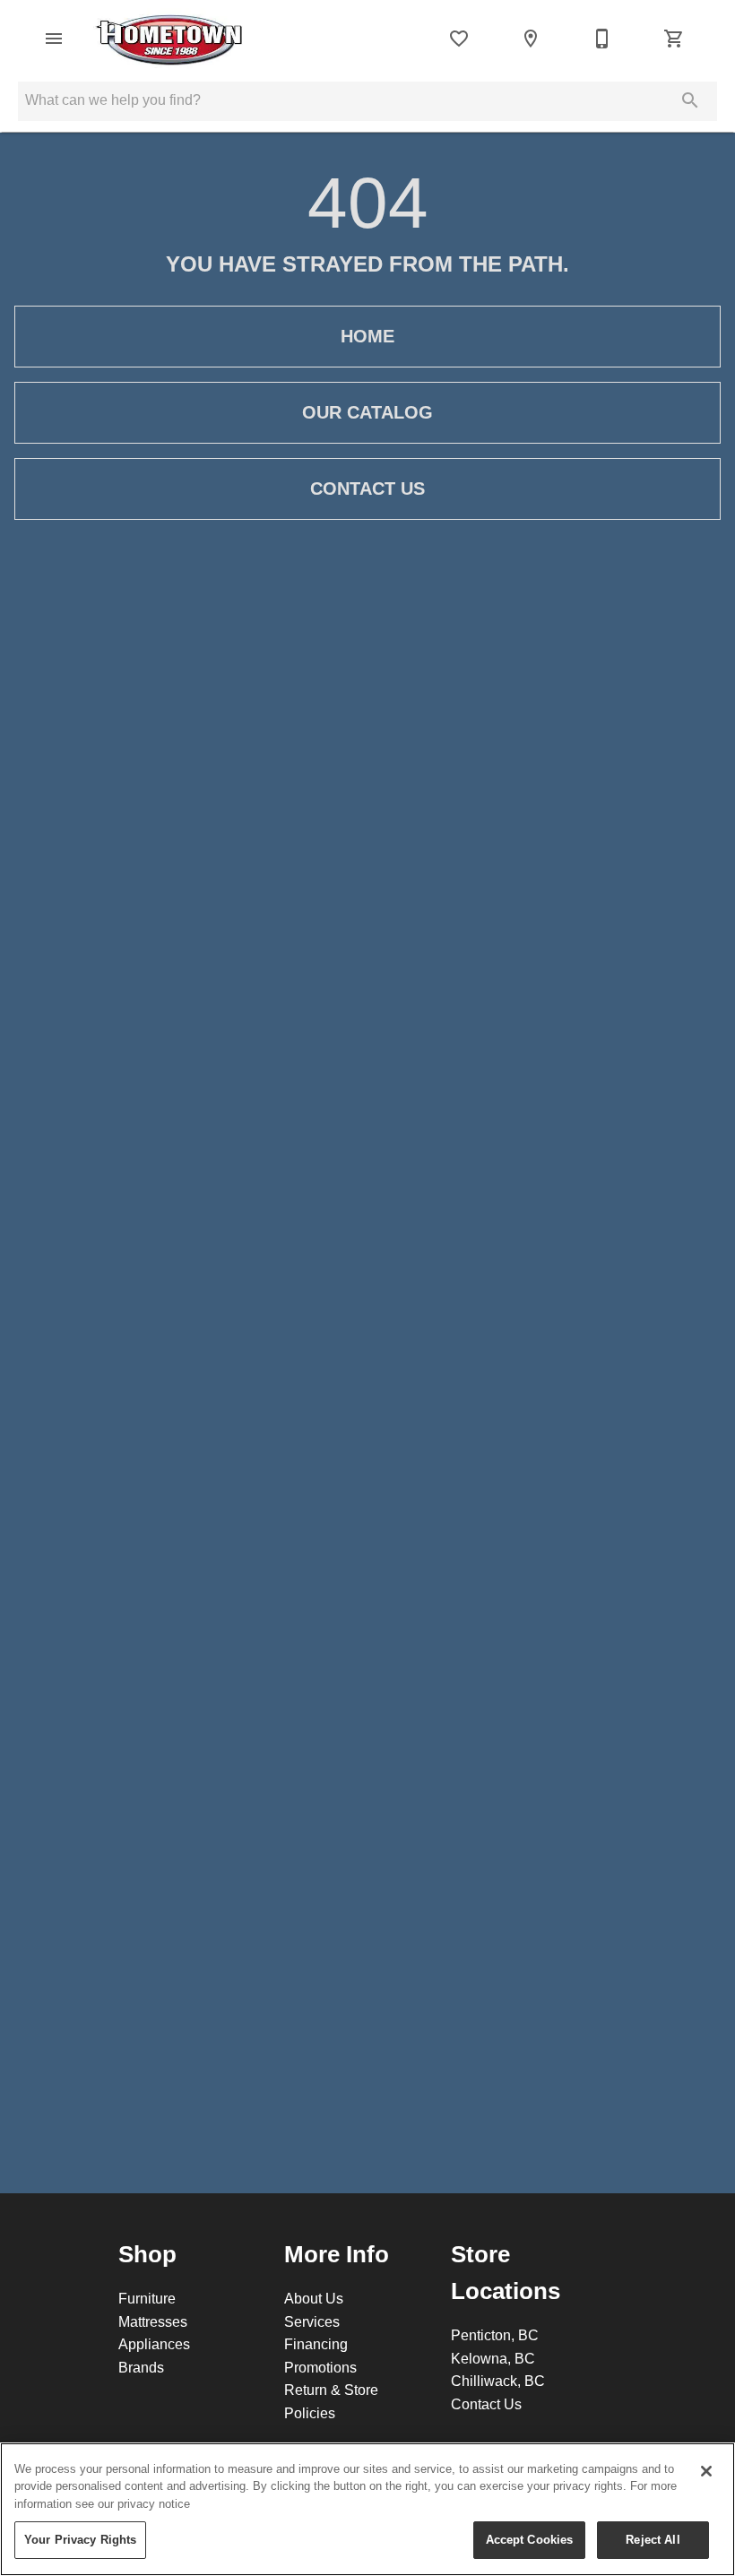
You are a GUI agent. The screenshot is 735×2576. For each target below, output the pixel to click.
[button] (54, 39)
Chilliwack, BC (498, 2381)
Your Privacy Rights (80, 2539)
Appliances (154, 2344)
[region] (367, 2509)
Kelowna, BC (493, 2358)
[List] (459, 39)
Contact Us (367, 488)
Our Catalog (367, 412)
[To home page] (170, 39)
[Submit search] (690, 100)
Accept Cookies (530, 2539)
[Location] (531, 39)
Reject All (653, 2539)
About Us (314, 2298)
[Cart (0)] (674, 39)
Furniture (147, 2298)
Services (312, 2321)
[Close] (706, 2471)
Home (367, 336)
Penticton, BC (495, 2335)
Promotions (320, 2367)
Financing (316, 2344)
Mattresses (153, 2321)
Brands (141, 2367)
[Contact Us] (602, 39)
